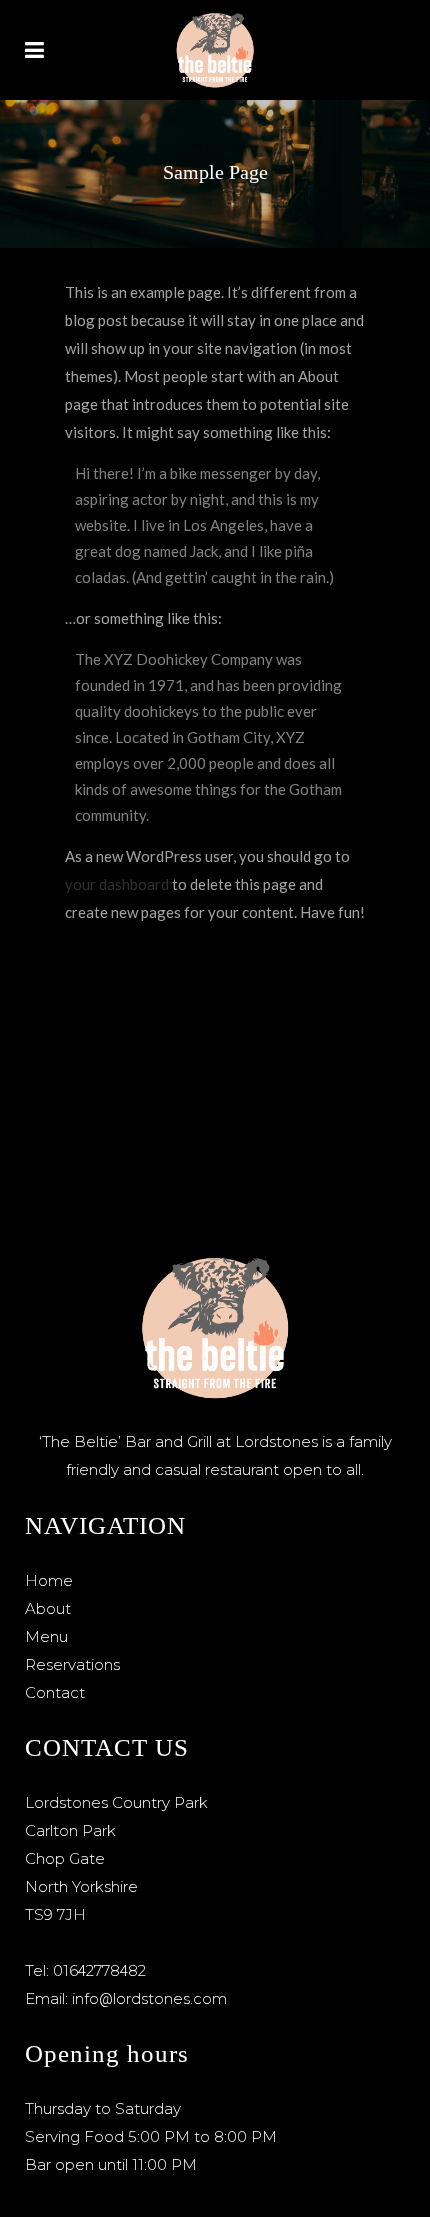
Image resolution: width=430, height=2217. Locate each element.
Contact (55, 1692)
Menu (46, 1636)
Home (49, 1580)
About (48, 1608)
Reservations (72, 1664)
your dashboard (117, 884)
